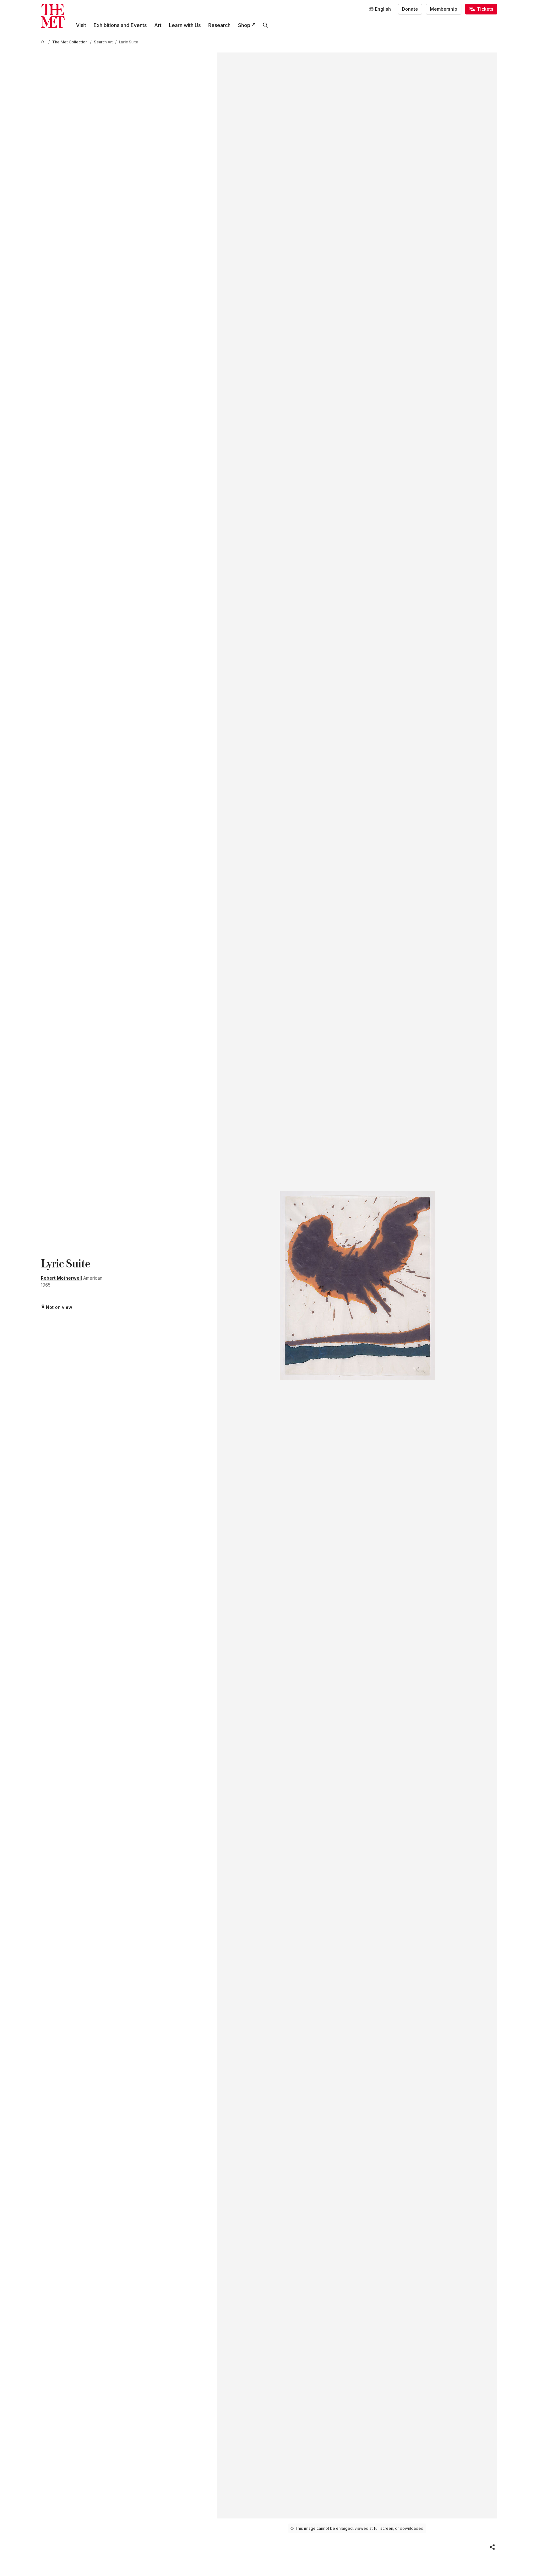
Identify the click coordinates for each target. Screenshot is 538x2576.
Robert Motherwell (61, 1278)
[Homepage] (53, 16)
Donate (410, 9)
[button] (492, 2547)
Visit (81, 25)
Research (219, 25)
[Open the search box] (265, 25)
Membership (444, 9)
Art (158, 25)
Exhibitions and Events (120, 25)
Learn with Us (185, 25)
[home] (43, 42)
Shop (244, 25)
